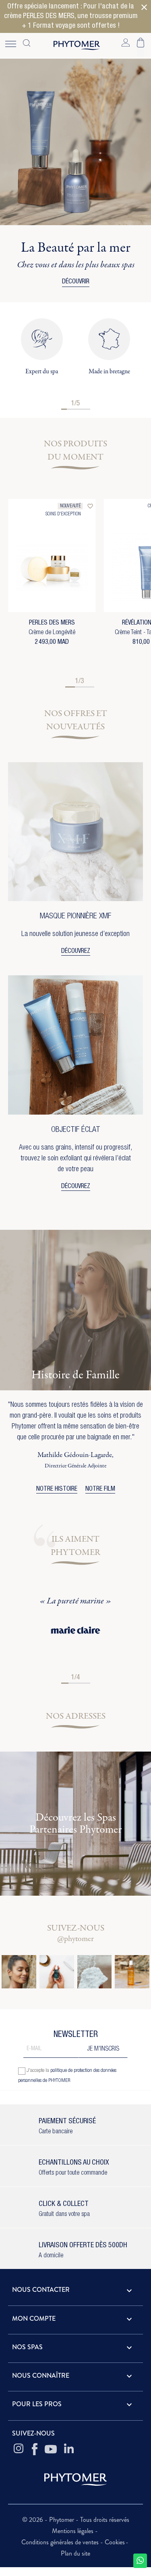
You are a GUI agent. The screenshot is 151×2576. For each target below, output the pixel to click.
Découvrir (76, 282)
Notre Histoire (57, 1489)
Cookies (115, 2542)
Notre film (100, 1489)
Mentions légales (73, 2531)
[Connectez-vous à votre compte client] (126, 42)
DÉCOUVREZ (76, 952)
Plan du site (75, 2553)
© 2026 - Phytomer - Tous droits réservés (76, 2520)
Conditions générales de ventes (61, 2542)
